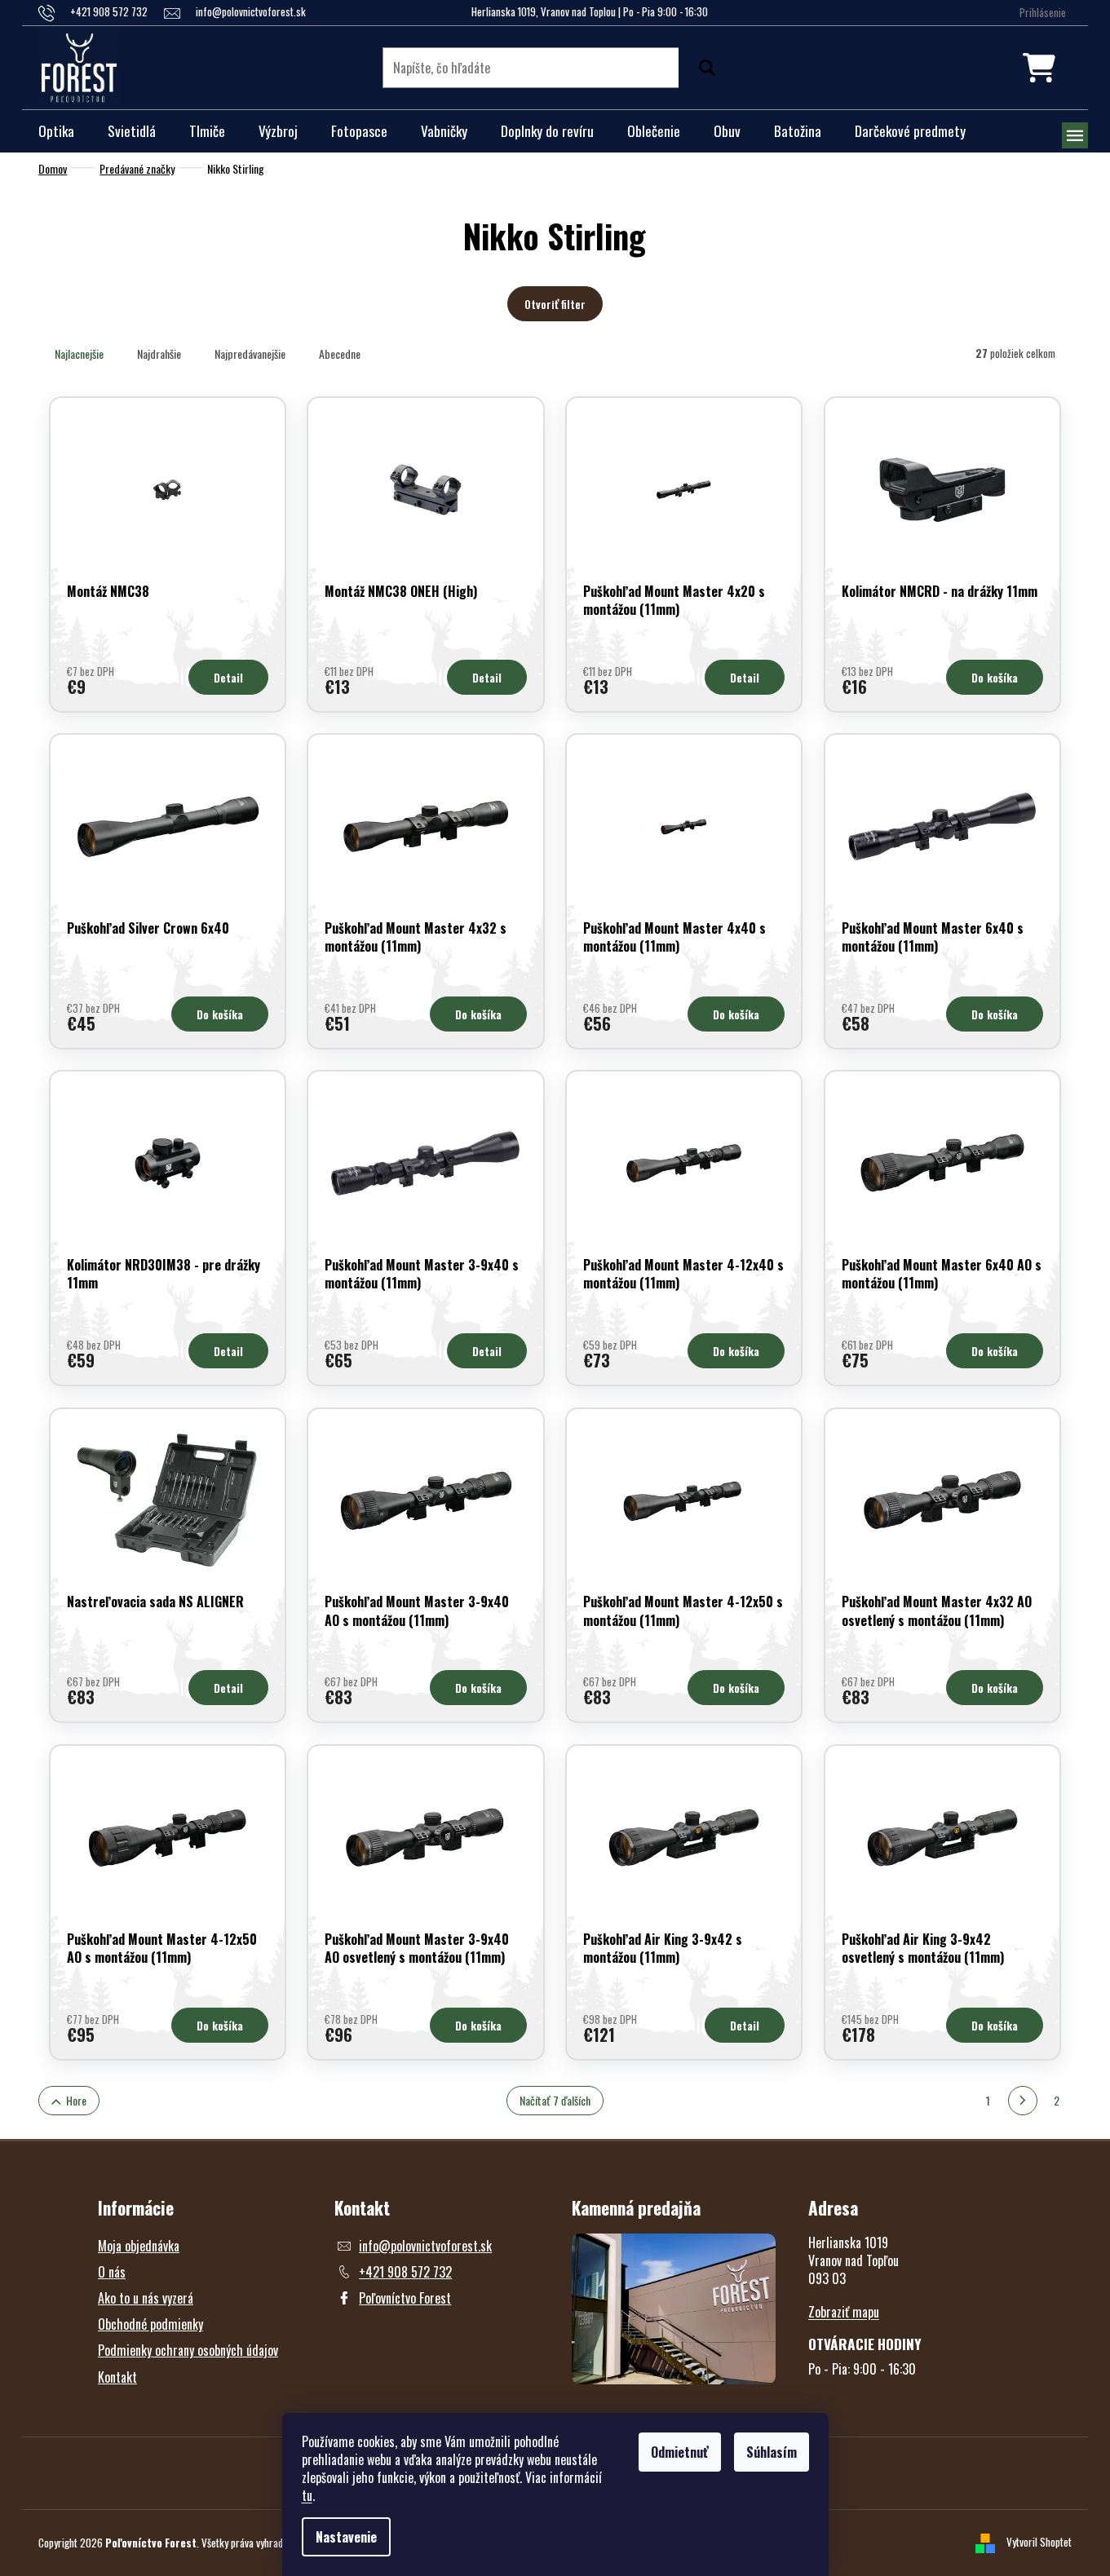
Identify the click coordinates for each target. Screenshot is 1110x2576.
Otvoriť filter (555, 304)
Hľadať (703, 68)
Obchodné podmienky (150, 2324)
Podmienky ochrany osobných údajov (188, 2350)
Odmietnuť (680, 2452)
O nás (112, 2272)
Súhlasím (772, 2452)
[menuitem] (56, 131)
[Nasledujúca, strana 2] (1023, 2101)
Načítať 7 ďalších (555, 2100)
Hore (76, 2100)
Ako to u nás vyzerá (146, 2298)
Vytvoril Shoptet (1039, 2541)
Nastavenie (346, 2537)
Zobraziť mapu (844, 2312)
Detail (228, 677)
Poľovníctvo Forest (405, 2298)
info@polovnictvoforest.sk (425, 2246)
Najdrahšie (159, 353)
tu (307, 2495)
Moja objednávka (139, 2246)
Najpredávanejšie (250, 353)
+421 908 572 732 (405, 2272)
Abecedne (340, 353)
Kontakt (117, 2377)
